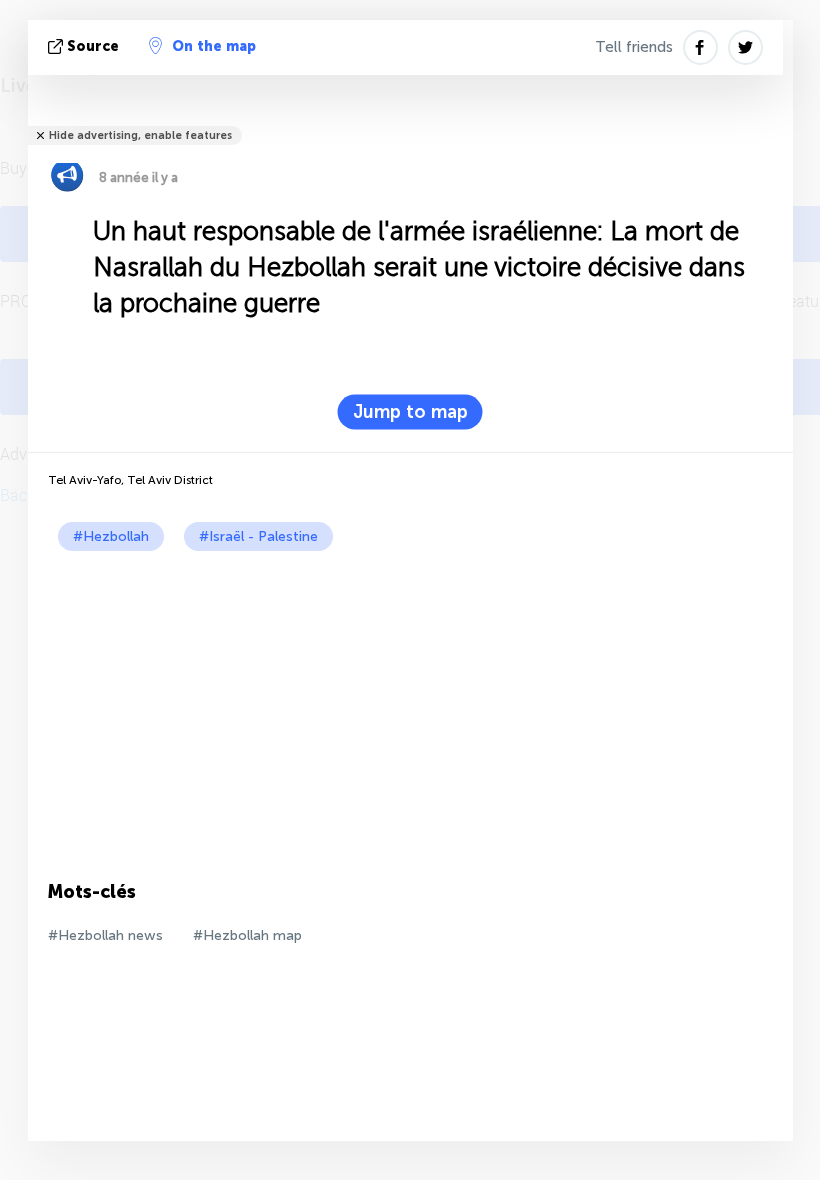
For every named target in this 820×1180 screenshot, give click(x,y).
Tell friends (634, 47)
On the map (214, 46)
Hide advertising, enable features (140, 135)
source (93, 46)
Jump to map (410, 412)
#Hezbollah (111, 536)
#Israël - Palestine (258, 536)
